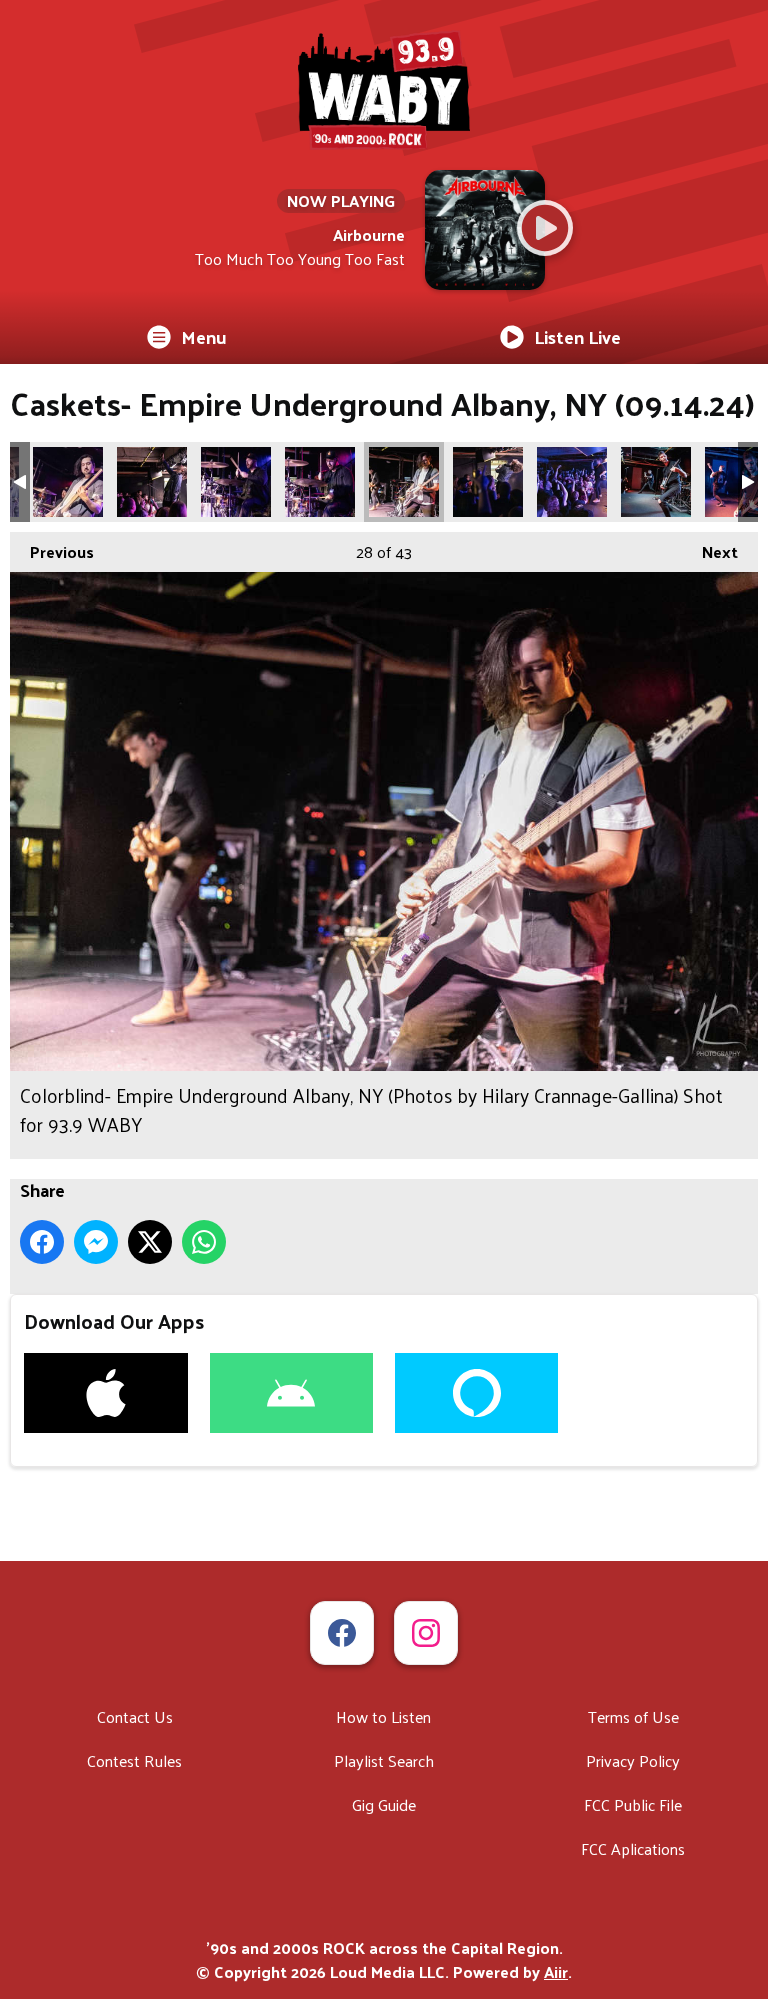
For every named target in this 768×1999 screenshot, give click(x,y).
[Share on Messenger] (96, 1242)
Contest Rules (134, 1760)
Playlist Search (384, 1760)
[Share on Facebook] (42, 1242)
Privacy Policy (633, 1760)
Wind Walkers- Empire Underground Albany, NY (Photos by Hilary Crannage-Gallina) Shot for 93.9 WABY (572, 482)
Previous (52, 551)
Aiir (556, 1971)
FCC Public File (633, 1804)
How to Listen (383, 1716)
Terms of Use (633, 1716)
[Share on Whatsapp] (204, 1242)
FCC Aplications (633, 1848)
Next (710, 551)
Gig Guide (384, 1804)
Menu (204, 336)
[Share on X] (150, 1242)
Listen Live (577, 336)
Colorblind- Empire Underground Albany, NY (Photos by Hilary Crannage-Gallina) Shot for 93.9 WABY (68, 482)
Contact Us (135, 1716)
